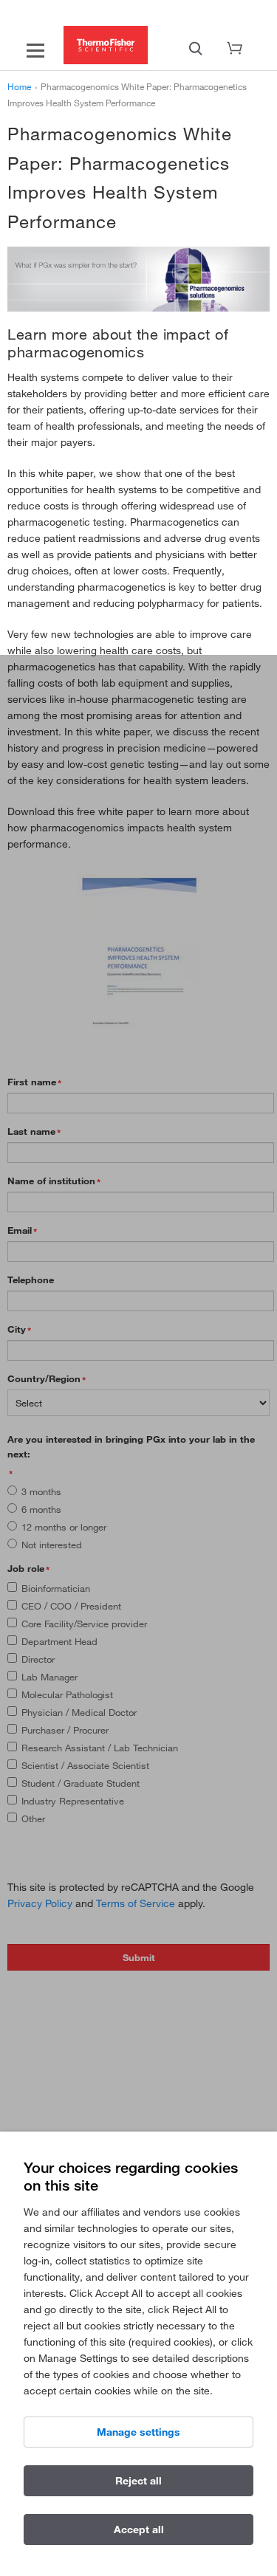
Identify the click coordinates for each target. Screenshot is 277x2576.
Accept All (139, 2529)
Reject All (138, 2481)
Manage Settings (138, 2432)
